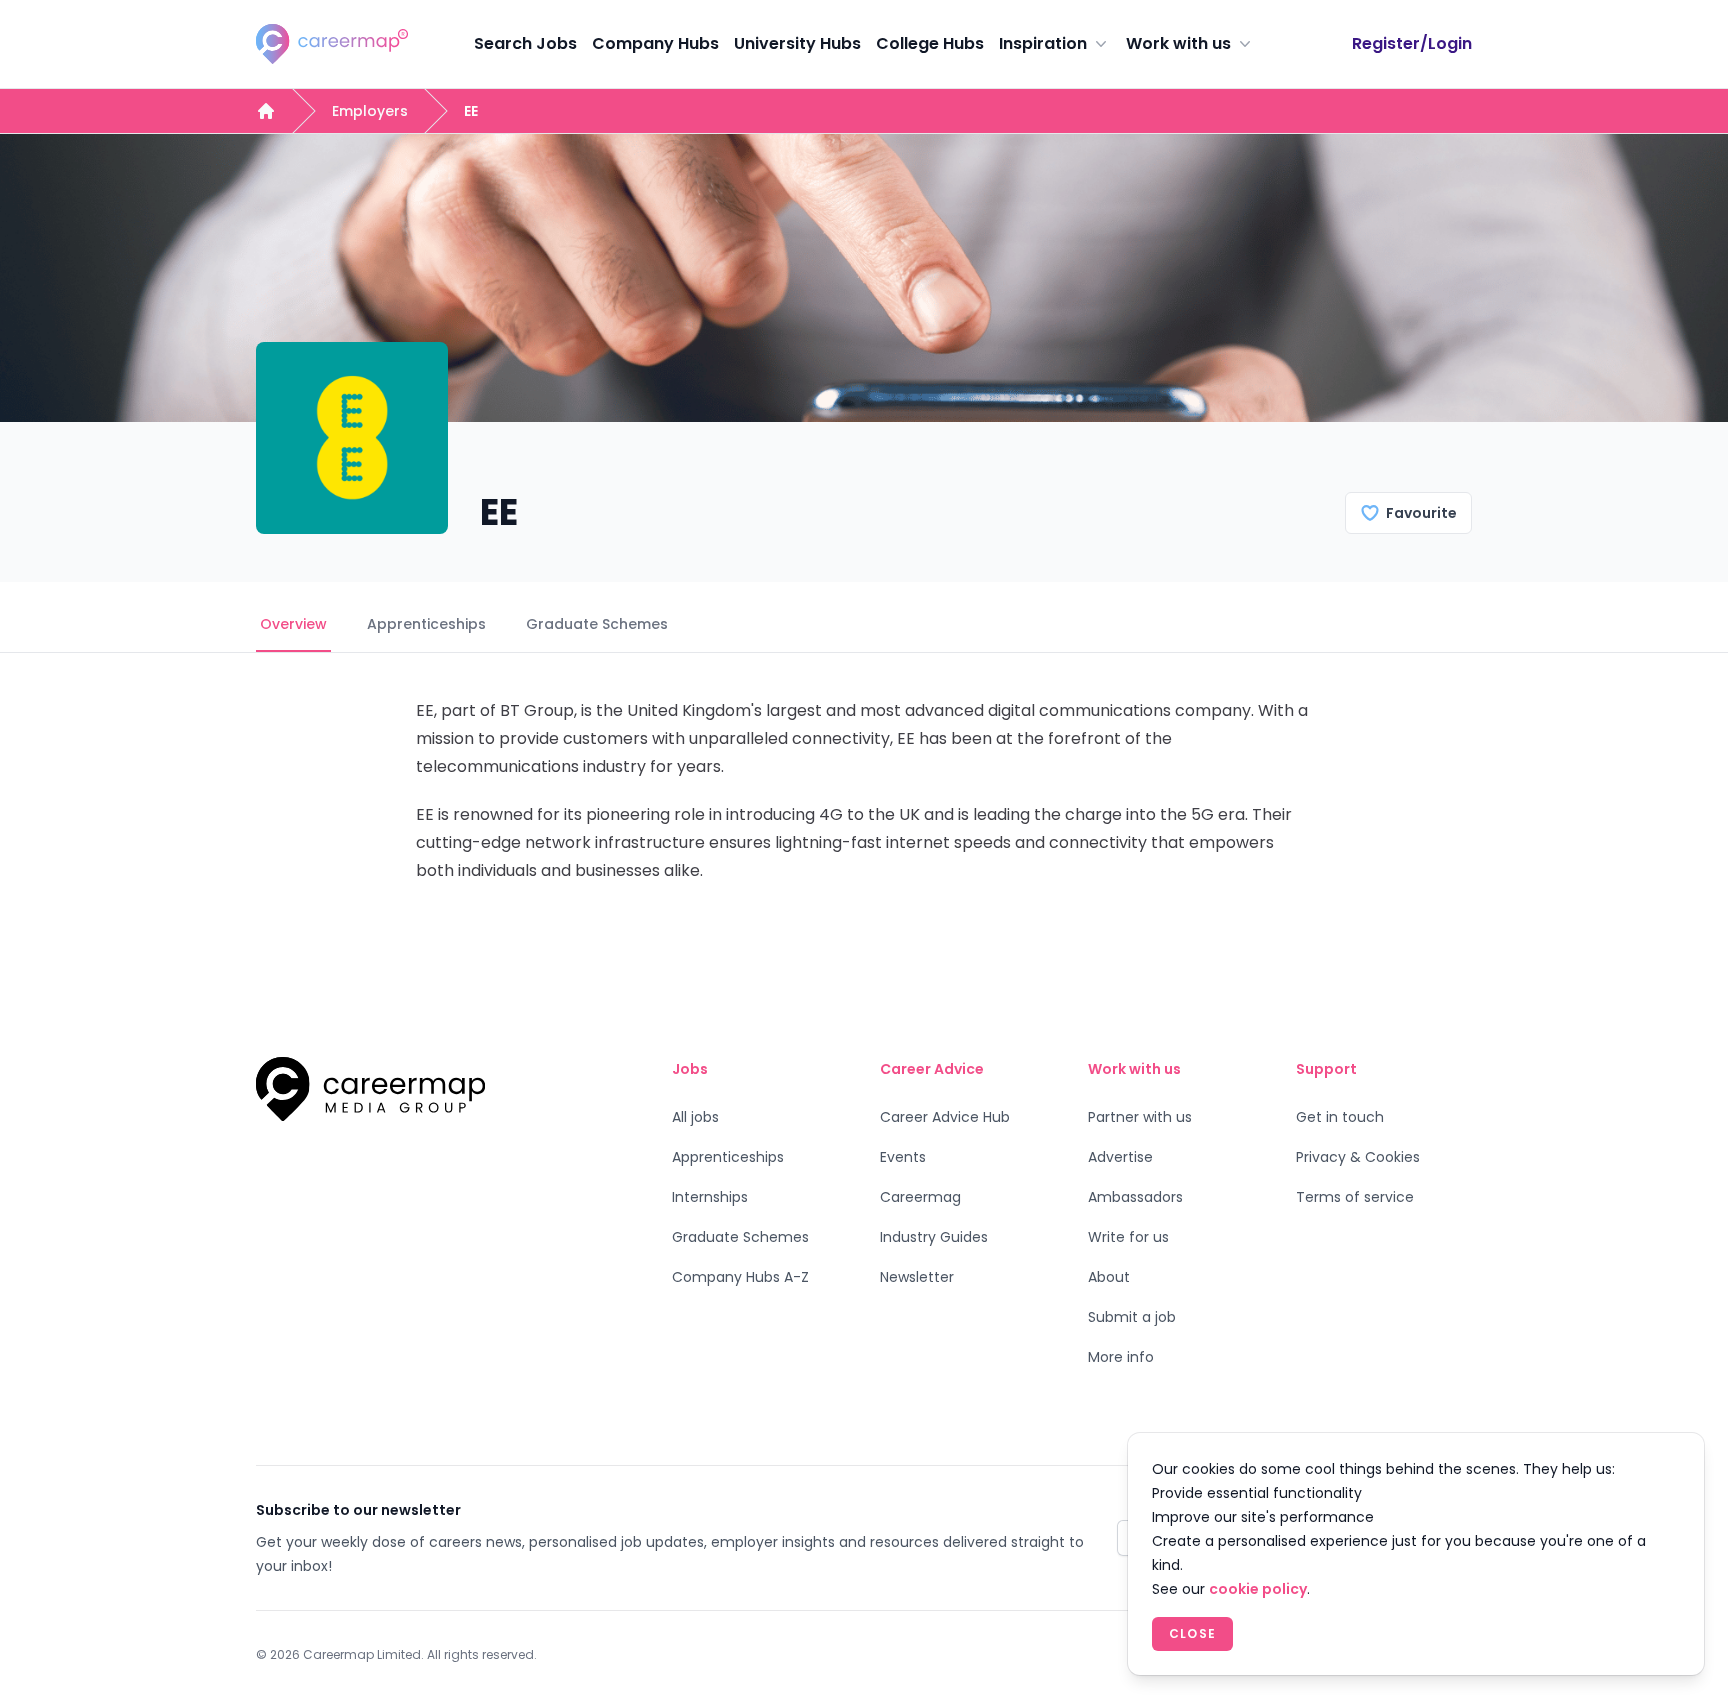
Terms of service (1355, 1197)
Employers (370, 111)
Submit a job (1132, 1317)
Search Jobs (525, 43)
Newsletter (917, 1277)
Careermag (920, 1197)
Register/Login (1412, 43)
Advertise (1120, 1157)
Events (903, 1157)
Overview (293, 624)
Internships (710, 1197)
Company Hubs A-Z (740, 1277)
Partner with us (1140, 1117)
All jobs (695, 1117)
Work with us (1178, 43)
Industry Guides (934, 1237)
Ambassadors (1135, 1197)
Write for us (1128, 1237)
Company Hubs (655, 43)
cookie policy (1258, 1589)
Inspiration (1043, 43)
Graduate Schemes (597, 624)
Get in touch (1340, 1117)
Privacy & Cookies (1358, 1157)
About (1109, 1277)
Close (1192, 1633)
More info (1121, 1357)
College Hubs (930, 43)
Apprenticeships (426, 624)
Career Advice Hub (945, 1117)
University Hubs (797, 43)
